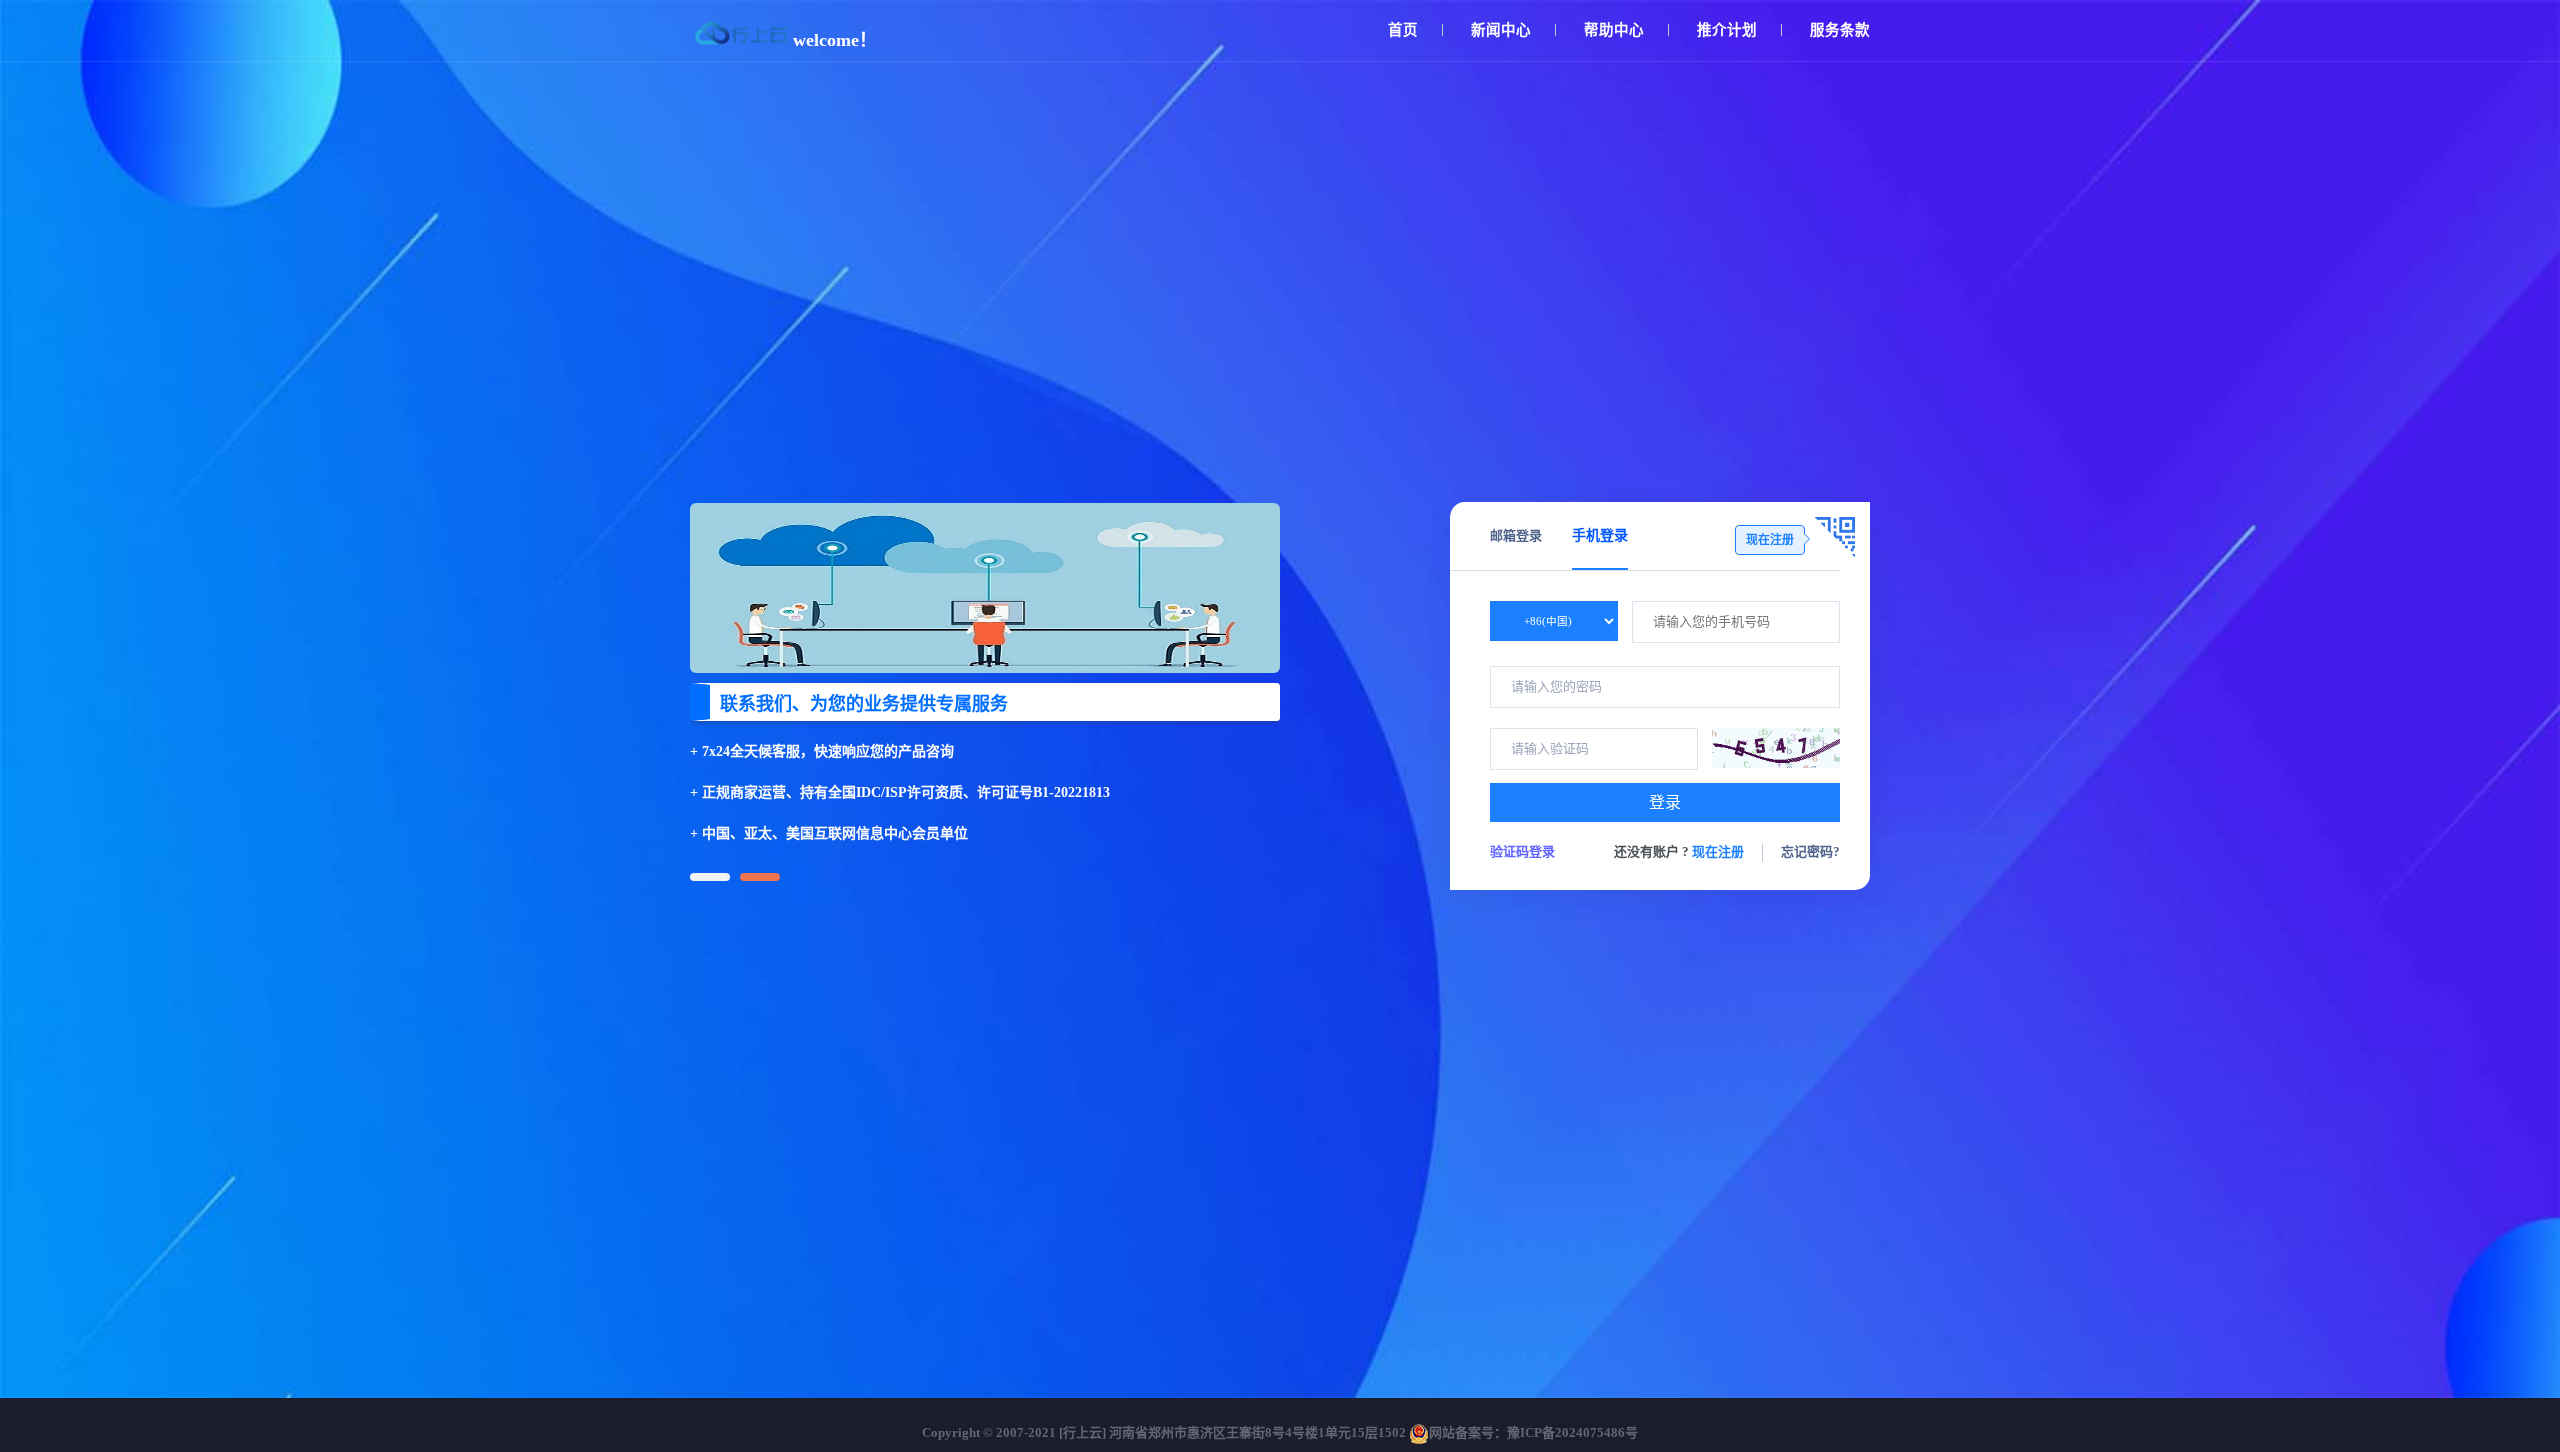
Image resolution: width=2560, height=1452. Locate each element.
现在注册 (1718, 851)
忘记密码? (1810, 851)
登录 (1665, 802)
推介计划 (1727, 30)
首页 (1403, 30)
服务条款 (1840, 30)
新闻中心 (1501, 30)
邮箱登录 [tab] (1516, 535)
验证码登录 (1522, 851)
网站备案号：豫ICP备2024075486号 (1533, 1432)
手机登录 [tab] (1600, 535)
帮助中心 (1614, 30)
